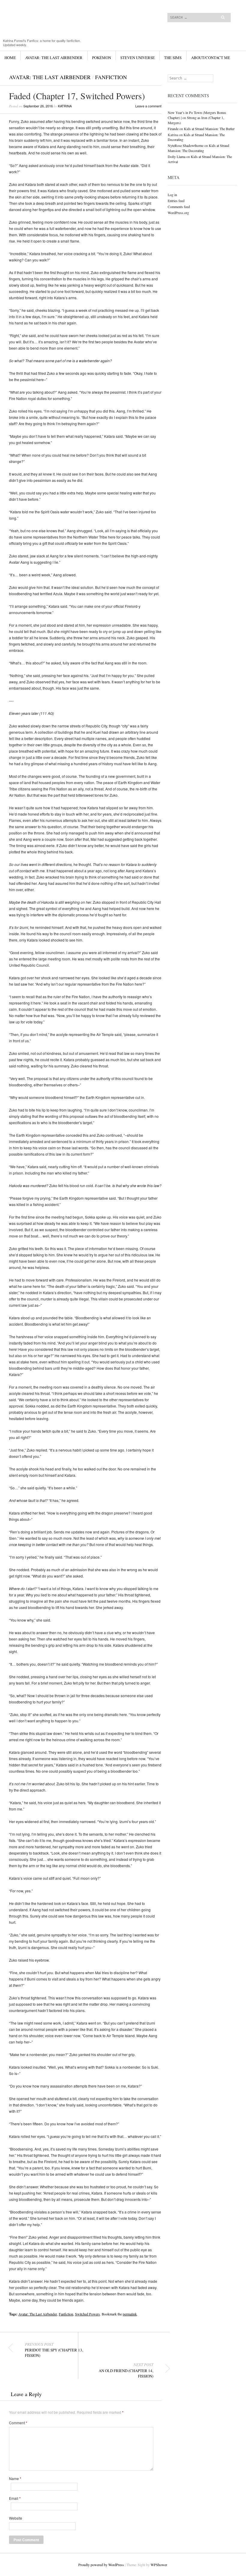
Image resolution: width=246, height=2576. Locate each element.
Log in (172, 195)
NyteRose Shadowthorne (186, 145)
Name (15, 2479)
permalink (130, 2314)
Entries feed (176, 201)
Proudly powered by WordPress (101, 2565)
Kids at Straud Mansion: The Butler (209, 129)
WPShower (159, 2565)
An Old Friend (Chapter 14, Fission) (126, 2370)
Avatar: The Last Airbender (54, 58)
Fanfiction (111, 77)
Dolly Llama (177, 157)
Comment (18, 2423)
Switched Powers (87, 2314)
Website (16, 2518)
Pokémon (102, 58)
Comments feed (179, 207)
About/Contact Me (211, 58)
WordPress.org (178, 213)
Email (15, 2498)
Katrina (65, 106)
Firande (173, 129)
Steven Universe (138, 58)
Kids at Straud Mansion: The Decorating (198, 148)
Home (10, 58)
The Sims (173, 58)
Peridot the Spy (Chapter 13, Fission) (54, 2350)
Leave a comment (148, 106)
